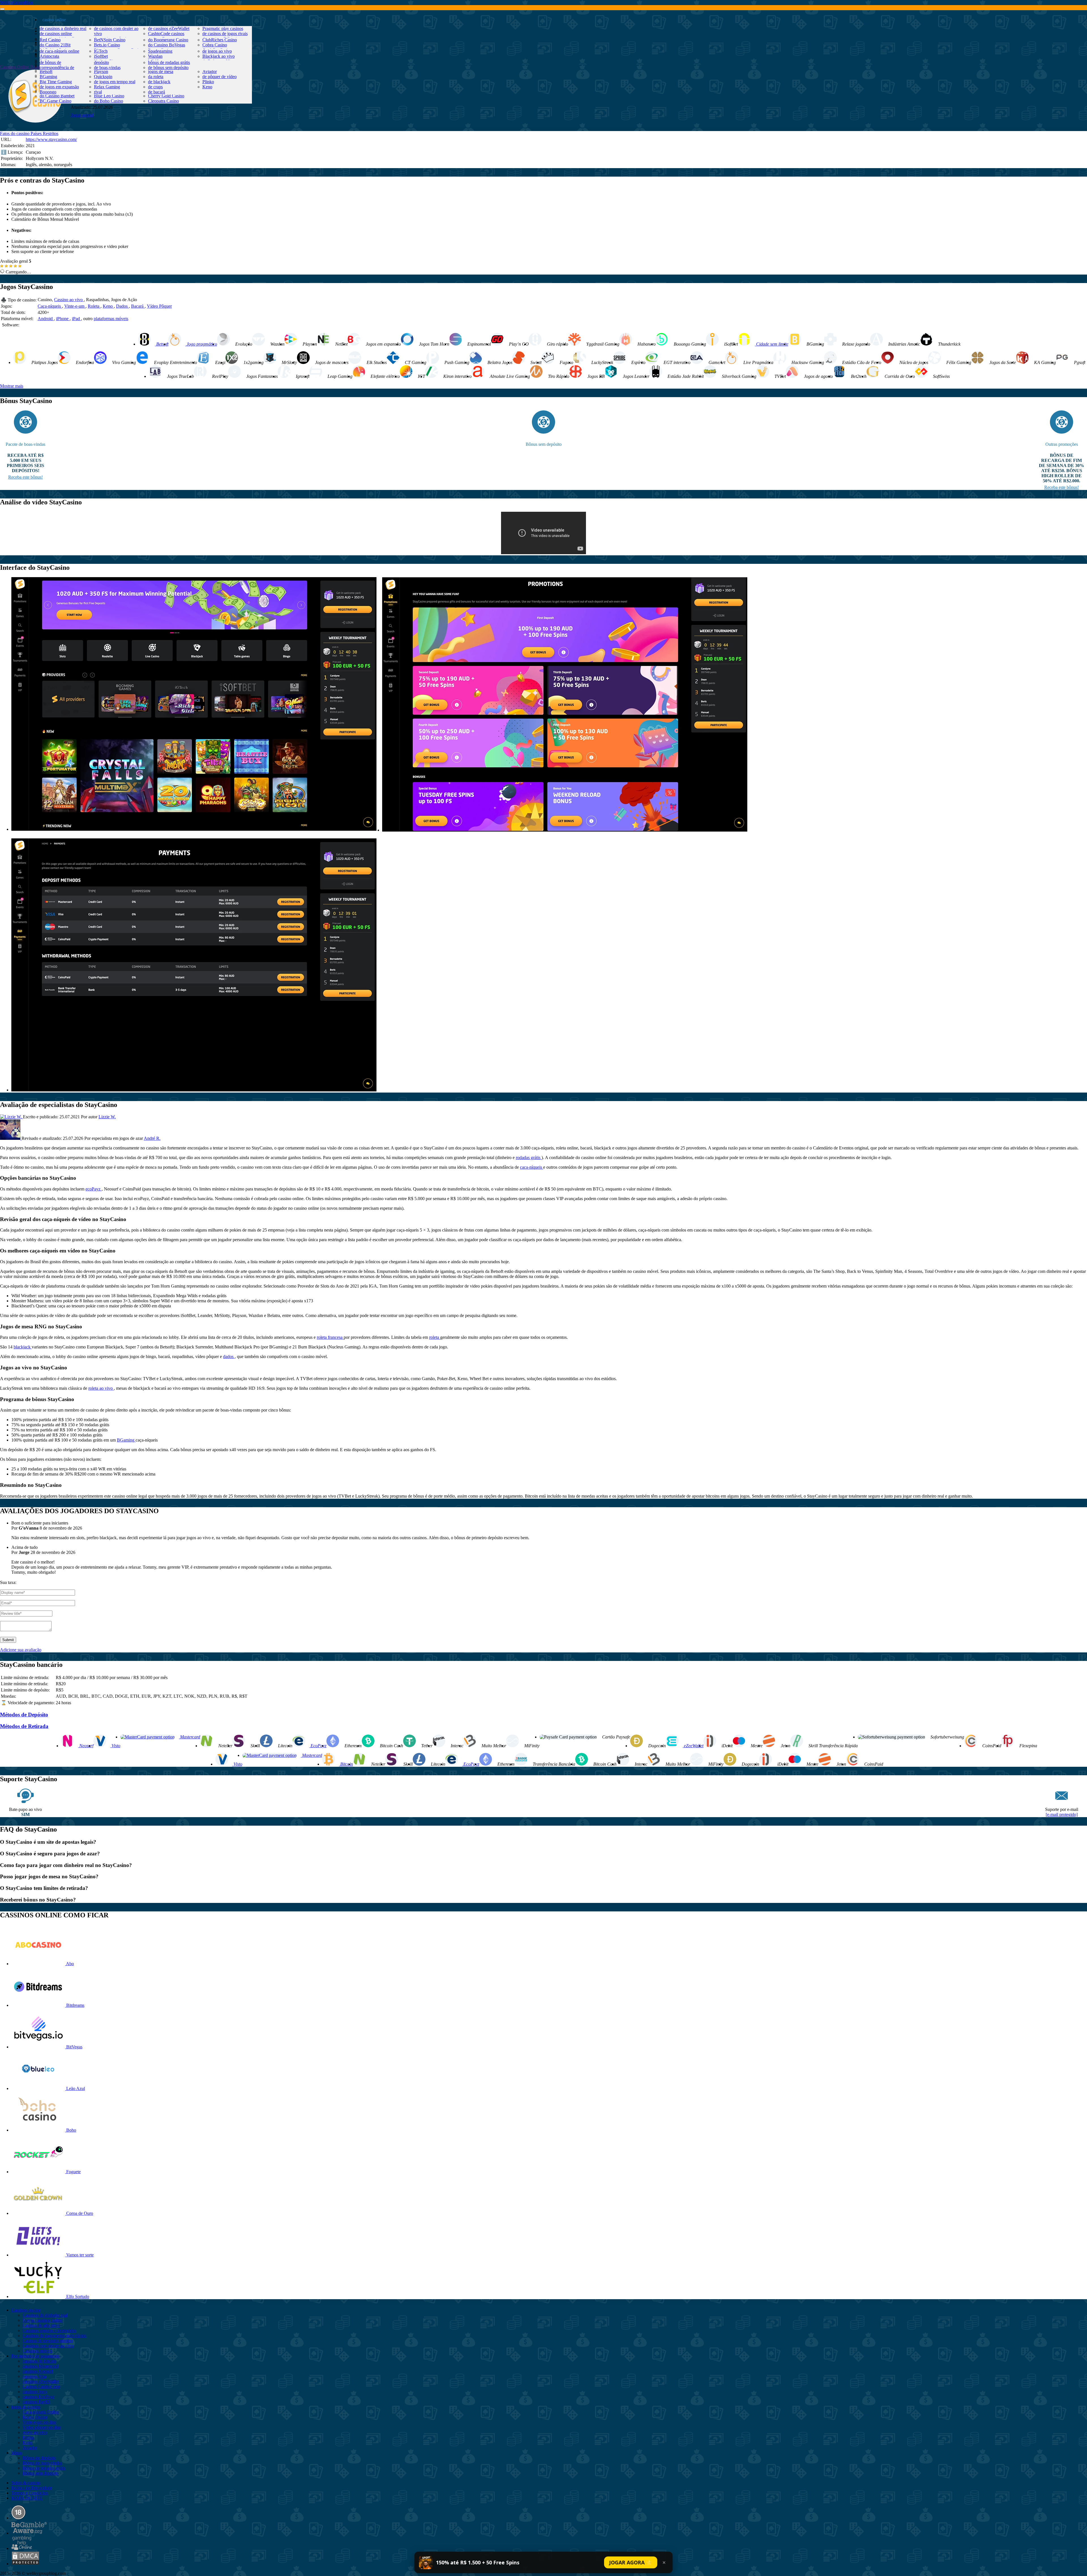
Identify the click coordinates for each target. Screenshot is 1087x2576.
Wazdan (155, 56)
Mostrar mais (12, 386)
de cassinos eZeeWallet (169, 28)
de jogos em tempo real (115, 82)
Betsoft (46, 71)
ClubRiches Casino (220, 40)
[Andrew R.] (11, 1138)
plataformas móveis (111, 319)
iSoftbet (101, 56)
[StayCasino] (35, 114)
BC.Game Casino (55, 101)
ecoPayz (94, 1189)
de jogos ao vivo (217, 51)
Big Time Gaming (56, 82)
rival (98, 92)
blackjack (23, 1347)
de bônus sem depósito (168, 68)
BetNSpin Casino (110, 40)
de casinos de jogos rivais (225, 34)
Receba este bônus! (25, 477)
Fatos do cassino (15, 133)
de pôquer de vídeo (220, 77)
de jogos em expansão (59, 87)
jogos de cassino (57, 42)
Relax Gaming (107, 87)
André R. (152, 1138)
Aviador (210, 71)
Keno (207, 87)
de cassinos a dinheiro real (63, 28)
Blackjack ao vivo (219, 56)
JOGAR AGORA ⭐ (631, 2562)
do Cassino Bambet (57, 96)
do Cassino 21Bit (55, 45)
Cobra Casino (215, 45)
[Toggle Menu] (2, 9)
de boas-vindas (107, 68)
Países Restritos (44, 133)
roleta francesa (330, 1337)
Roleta (94, 306)
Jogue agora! (82, 115)
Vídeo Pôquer (159, 306)
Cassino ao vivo (69, 300)
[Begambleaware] (29, 2533)
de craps (155, 87)
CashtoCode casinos (166, 34)
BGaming (48, 77)
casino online (54, 20)
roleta (435, 1337)
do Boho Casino (109, 101)
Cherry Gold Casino (166, 96)
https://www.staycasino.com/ (51, 139)
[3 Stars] (11, 266)
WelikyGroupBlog (17, 2)
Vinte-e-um (75, 306)
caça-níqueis (532, 1167)
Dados (122, 306)
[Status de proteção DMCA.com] (25, 2564)
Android (46, 319)
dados (229, 1356)
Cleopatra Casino (163, 101)
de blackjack (159, 82)
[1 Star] (2, 266)
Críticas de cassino (59, 31)
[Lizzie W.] (11, 1117)
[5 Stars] (20, 266)
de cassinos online (56, 34)
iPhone (63, 319)
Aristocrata (49, 56)
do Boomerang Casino (168, 40)
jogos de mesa (161, 71)
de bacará (157, 92)
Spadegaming (160, 51)
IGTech (101, 51)
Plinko (208, 82)
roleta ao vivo (101, 1388)
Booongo (48, 92)
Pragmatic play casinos (223, 28)
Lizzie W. (107, 1117)
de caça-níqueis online (59, 51)
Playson (101, 71)
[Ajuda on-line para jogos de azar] (22, 2548)
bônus (48, 54)
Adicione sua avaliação (21, 1650)
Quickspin (103, 77)
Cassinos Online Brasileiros (25, 67)
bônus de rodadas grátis (169, 62)
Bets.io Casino (107, 45)
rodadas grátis (529, 1158)
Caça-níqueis (50, 306)
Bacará (138, 306)
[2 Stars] (6, 266)
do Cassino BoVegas (167, 45)
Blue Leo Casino (109, 96)
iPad (76, 319)
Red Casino (50, 40)
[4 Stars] (15, 266)
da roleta (156, 77)
